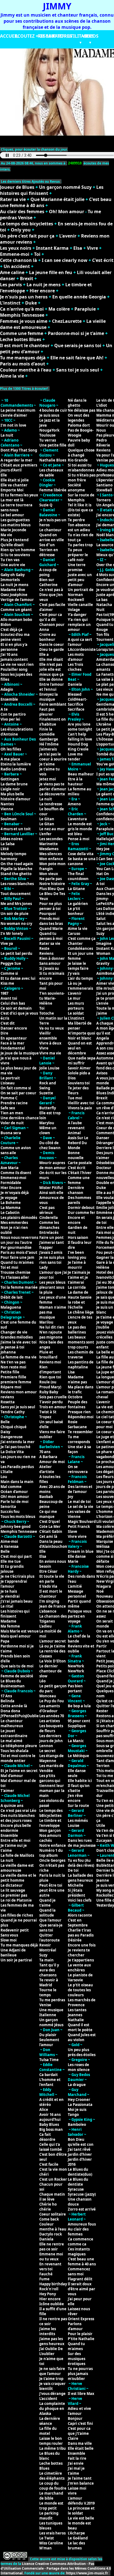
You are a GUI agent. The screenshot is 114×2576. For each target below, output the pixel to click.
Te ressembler (80, 1432)
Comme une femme (22, 333)
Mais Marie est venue (20, 1631)
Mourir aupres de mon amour (53, 1165)
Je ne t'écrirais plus (17, 1576)
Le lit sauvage (13, 1890)
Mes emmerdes (14, 1223)
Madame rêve (13, 590)
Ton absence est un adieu (79, 527)
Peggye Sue (11, 963)
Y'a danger (77, 615)
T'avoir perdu (51, 1402)
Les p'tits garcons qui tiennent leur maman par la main (52, 1786)
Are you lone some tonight (80, 727)
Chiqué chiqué (14, 1427)
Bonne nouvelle (76, 1155)
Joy (70, 1497)
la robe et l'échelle (76, 1305)
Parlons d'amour (75, 2326)
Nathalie (76, 2020)
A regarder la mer (16, 460)
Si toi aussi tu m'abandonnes (81, 468)
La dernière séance (50, 2421)
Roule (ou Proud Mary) (50, 1384)
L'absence (48, 1611)
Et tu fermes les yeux (19, 495)
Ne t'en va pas (13, 1362)
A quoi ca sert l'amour (80, 642)
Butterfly (48, 1108)
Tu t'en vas (10, 560)
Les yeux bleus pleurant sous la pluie (52, 1287)
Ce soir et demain (16, 1008)
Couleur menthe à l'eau (26, 370)
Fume (44, 2279)
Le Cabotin (10, 1213)
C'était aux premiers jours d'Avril (19, 468)
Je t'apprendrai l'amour (14, 1584)
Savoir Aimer (79, 1068)
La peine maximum (18, 410)
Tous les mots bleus (18, 1517)
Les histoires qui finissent (15, 1614)
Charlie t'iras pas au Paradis (81, 1933)
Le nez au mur (52, 829)
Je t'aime (47, 764)
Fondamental (13, 1048)
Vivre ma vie (50, 1053)
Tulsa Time (49, 2060)
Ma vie (6, 535)
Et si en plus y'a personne (14, 647)
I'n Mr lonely (12, 934)
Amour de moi (52, 1462)
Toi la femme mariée (19, 1287)
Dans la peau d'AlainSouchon (53, 1544)
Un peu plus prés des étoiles (82, 2052)
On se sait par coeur (18, 1093)
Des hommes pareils (79, 1200)
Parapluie (85, 309)
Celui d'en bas (13, 1003)
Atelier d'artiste (47, 1469)
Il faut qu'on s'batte (79, 1788)
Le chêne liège (81, 1312)
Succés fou (10, 1512)
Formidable (11, 1183)
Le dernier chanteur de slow (50, 1671)
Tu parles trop (80, 545)
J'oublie (103, 1327)
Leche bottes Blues (21, 339)
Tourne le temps (48, 1992)
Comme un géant (16, 610)
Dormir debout (81, 1208)
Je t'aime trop (51, 2379)
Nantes (7, 804)
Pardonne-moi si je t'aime (76, 333)
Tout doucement (16, 894)
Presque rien (79, 1412)
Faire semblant (53, 704)
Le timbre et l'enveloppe (50, 1823)
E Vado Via (48, 1586)
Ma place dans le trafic (81, 1389)
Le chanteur (50, 530)
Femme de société (17, 1676)
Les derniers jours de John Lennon (51, 1741)
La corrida (77, 1287)
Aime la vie (12, 376)
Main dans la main (17, 1482)
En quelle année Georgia (79, 297)
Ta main (46, 1960)
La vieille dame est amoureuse (17, 1868)
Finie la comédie (47, 732)
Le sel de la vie (81, 1507)
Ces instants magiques (79, 2252)
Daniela (46, 2239)
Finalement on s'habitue (53, 722)
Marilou (46, 1322)
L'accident (48, 2399)
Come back (49, 2219)
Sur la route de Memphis (81, 497)
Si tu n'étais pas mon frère (82, 478)
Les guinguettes (15, 520)
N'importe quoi (81, 1033)
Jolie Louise (49, 1068)
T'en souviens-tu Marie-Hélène (52, 998)
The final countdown (78, 876)
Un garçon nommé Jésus (51, 2022)
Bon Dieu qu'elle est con (81, 2142)
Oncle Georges (52, 1860)
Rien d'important (50, 1370)
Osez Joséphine (14, 595)
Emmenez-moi (13, 1178)
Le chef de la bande (79, 1639)
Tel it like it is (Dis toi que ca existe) (80, 510)
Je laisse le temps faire (78, 966)
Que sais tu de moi (17, 1666)
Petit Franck (79, 1526)
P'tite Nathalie (81, 2339)
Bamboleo (77, 2124)
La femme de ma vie (19, 1357)
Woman (103, 953)
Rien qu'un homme (18, 550)
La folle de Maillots (17, 1855)
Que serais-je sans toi (78, 345)
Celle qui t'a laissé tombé (51, 2147)
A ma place (10, 759)
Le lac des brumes (76, 2546)
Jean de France (53, 1606)
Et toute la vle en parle (52, 1579)
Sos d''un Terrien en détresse (49, 550)
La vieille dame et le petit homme (18, 1878)
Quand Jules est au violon (82, 2037)
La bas (102, 600)
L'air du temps (80, 978)
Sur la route (78, 1806)
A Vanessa (10, 1546)
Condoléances (80, 948)
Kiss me (7, 983)
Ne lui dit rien (52, 1327)
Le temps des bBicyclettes (51, 1813)
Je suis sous (49, 415)
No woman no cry (16, 924)
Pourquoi (48, 914)
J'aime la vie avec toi (19, 1342)
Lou (4, 1477)
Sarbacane (77, 1427)
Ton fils (103, 635)
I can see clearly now (65, 260)
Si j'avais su (49, 968)
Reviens (46, 953)
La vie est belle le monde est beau (81, 2523)
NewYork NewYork (76, 1669)
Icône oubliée (52, 2304)
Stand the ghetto (16, 874)
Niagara (104, 1586)
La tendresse (51, 804)
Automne (105, 1058)
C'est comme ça (82, 938)
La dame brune (14, 784)
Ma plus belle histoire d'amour (15, 796)
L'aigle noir (10, 789)
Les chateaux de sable (51, 473)
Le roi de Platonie (16, 1900)
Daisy (5, 1432)
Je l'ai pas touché (15, 1447)
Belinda (7, 1701)
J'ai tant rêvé (79, 2149)
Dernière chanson (76, 1190)
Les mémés (78, 1821)
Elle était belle (81, 2448)
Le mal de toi (79, 1502)
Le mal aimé (11, 1741)
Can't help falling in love (80, 737)
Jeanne (103, 1880)
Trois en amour (53, 1407)
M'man (46, 2548)
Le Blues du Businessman (13, 1683)
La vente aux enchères (79, 1968)
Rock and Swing (48, 1085)
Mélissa (103, 1546)
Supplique (77, 1726)
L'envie (102, 1003)
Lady (43, 1267)
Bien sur (47, 580)
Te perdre (76, 520)
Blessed (75, 694)
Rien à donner (52, 958)
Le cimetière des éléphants (52, 2476)
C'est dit (8, 1023)
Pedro (102, 440)
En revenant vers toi (50, 2266)
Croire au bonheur (48, 637)
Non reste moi (13, 1367)
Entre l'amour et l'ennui (52, 687)
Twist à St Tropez (48, 1414)
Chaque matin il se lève (52, 2197)
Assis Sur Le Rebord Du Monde (78, 1143)
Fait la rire (77, 2458)
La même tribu (53, 2448)
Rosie (73, 1422)
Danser (103, 1138)
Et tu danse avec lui (18, 978)
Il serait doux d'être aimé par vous (81, 2289)
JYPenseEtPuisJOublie (20, 1716)
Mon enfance (51, 859)
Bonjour (75, 2418)
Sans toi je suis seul (78, 370)
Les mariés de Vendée (51, 1768)
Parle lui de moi (15, 1502)
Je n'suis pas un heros (24, 297)
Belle (5, 1422)
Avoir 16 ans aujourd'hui (50, 2117)
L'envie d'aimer (14, 415)
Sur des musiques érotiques (77, 2359)
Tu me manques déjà (23, 358)
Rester (102, 1711)
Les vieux (105, 689)
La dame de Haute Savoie (80, 1295)
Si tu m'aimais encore (52, 976)
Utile (101, 1825)
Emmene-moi (15, 254)
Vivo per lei (10, 719)
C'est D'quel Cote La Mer (50, 1524)
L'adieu (46, 1626)
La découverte (52, 794)
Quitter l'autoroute (50, 1938)
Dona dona (10, 1711)
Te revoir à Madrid (49, 1982)
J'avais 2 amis (51, 1252)
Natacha (104, 605)
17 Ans (6, 1696)
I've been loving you (77, 1255)
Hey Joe (103, 849)
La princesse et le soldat (81, 2511)
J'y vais (74, 973)
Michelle (76, 1885)
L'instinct (10, 303)
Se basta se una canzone (82, 861)
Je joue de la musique (20, 1053)
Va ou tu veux (52, 1028)
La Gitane (76, 889)
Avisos (102, 1073)
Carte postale (80, 1163)
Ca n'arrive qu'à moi (22, 309)
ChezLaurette (67, 321)
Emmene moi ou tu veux (51, 2257)
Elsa (78, 248)
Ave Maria (10, 1168)
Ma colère (59, 309)
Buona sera (11, 1133)
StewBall (104, 490)
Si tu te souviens (15, 555)
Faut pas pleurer (47, 712)
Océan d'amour (14, 1492)
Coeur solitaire (53, 2214)
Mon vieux (49, 874)
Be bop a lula (79, 1706)
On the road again (17, 864)
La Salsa (8, 844)
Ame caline (12, 272)
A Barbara (48, 1457)
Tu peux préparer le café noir (78, 555)
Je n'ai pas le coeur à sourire (53, 757)
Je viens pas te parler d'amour (53, 787)
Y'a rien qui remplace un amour (79, 625)
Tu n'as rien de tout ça (81, 537)
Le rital (7, 1606)
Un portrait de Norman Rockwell (81, 595)
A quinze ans (12, 1806)
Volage (74, 610)
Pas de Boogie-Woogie (81, 433)
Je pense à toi (12, 1347)
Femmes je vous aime (24, 321)
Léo (42, 1681)
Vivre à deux (50, 1043)
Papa (5, 1641)
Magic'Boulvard (82, 1522)
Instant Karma (52, 248)
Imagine (104, 943)
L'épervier (105, 480)
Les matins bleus (15, 525)
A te (4, 709)
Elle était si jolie (15, 480)
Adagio (7, 689)
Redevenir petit (15, 1930)
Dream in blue (81, 1551)
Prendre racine (14, 1103)
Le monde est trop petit (51, 2506)
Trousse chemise (15, 1272)
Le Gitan (47, 819)
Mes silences (50, 854)
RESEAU (46, 36)
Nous (101, 430)
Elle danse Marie (77, 1559)
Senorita (8, 1507)
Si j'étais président (77, 1893)
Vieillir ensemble (48, 1036)
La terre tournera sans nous (16, 507)
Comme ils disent (16, 1173)
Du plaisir (48, 2035)
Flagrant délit (80, 2279)
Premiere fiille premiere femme (16, 1379)
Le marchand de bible (51, 2496)
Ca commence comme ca (81, 2242)
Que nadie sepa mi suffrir (82, 1061)
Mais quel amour (16, 1636)
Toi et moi (9, 1267)
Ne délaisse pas (81, 410)
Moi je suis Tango (77, 2112)
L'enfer (45, 834)
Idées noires (11, 839)
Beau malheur (81, 774)
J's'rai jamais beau (17, 1601)
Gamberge (49, 739)
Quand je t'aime (47, 1903)
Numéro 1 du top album (51, 1853)
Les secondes (51, 839)
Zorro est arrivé (82, 2209)
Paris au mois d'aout (23, 364)
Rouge (102, 630)
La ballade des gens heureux (80, 1878)
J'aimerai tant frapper (52, 1245)
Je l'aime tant (80, 2478)
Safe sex (8, 1108)
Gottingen (10, 779)
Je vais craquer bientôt (52, 2386)
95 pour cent (79, 1721)
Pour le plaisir (80, 2334)
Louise (74, 1825)
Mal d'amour (12, 1776)
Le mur (74, 998)
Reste (44, 948)
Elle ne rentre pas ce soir (52, 2247)
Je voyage (9, 1198)
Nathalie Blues (53, 460)
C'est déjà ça (11, 630)
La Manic (76, 1741)
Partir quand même (79, 1604)
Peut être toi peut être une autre (52, 1890)
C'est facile (49, 2164)
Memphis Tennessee (22, 315)
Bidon (6, 625)
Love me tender (75, 757)
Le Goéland (78, 2538)
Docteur (104, 1168)
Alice (44, 2110)
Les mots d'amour (76, 657)
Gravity (103, 963)
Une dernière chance (20, 1118)
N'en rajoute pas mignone (51, 1335)
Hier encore (42, 291)
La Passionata (80, 2105)
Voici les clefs (80, 1900)
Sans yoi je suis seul (18, 1407)
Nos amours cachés (50, 1838)
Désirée (75, 1940)
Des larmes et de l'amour (80, 1489)
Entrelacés (49, 1232)
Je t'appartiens (81, 1960)
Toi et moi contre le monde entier (18, 1758)
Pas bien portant (75, 1688)
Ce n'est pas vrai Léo (18, 1811)
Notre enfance (53, 1845)
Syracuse (76, 2189)
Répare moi (11, 1387)
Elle (4, 475)
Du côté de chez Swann (50, 1145)
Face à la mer (12, 1043)
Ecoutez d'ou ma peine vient (15, 637)
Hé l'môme (49, 744)
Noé (100, 1591)
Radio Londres (13, 769)
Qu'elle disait (12, 545)
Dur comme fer (81, 1213)
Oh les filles (11, 749)
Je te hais (9, 1591)
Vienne (7, 809)
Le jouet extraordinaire (14, 1733)
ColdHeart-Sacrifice (77, 702)
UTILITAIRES (81, 36)
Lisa (71, 1372)
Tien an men (12, 1113)
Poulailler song (14, 669)
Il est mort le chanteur (25, 345)
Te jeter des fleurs (78, 1090)
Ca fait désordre (47, 2137)
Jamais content (14, 659)
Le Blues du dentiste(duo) (80, 2172)
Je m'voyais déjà (15, 1193)
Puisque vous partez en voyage (80, 1616)
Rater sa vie (13, 199)
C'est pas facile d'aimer (52, 607)
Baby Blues (49, 2124)
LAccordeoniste (82, 649)
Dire (4, 1033)
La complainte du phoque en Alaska (52, 2409)
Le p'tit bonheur (76, 911)
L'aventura (77, 819)
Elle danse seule (77, 1773)
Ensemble (9, 699)
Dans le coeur (52, 644)
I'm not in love (13, 425)
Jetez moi (48, 779)
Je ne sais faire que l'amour (52, 2371)
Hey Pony (48, 2294)
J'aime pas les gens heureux (52, 2341)
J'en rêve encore (75, 1798)
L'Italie (7, 1472)
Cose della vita (81, 854)
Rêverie (103, 445)
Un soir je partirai (16, 1960)
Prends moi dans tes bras (51, 921)
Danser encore (14, 1028)
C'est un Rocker (53, 2179)
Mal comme (11, 1487)
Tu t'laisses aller (15, 1277)
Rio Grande (78, 460)
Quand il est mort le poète (80, 2027)
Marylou (47, 1123)
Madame (8, 1621)
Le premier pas (14, 1895)
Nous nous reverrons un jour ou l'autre (19, 1240)
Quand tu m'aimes (17, 1262)
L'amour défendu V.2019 (81, 2501)
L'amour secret (53, 1641)
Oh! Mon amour (67, 212)
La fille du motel (48, 2431)
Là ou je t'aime (52, 1646)
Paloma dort (79, 425)
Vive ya (7, 943)
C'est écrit (103, 260)
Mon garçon (50, 1830)
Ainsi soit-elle (51, 1193)
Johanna (8, 1352)
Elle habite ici (80, 1781)
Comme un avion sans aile (16, 1150)
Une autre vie (13, 565)
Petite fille (10, 1372)
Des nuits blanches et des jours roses (18, 1818)
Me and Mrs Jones (16, 904)
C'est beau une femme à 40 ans (82, 2262)
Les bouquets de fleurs (51, 1728)
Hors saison (78, 1237)
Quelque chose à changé (81, 453)
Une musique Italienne (51, 2012)
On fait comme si (16, 1088)
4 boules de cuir (53, 410)
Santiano (104, 485)
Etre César (48, 1571)
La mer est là (12, 500)
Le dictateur (12, 1885)
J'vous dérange (52, 2394)
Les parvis (11, 285)
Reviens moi (50, 1362)
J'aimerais (48, 749)
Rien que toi (50, 1377)
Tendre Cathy (13, 1412)
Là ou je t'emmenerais (80, 986)
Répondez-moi (81, 1417)
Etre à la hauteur (75, 782)
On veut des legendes (78, 418)
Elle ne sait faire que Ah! (77, 358)
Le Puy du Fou (52, 1701)
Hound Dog (78, 744)
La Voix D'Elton (53, 1661)
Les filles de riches (17, 1915)
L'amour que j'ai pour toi (53, 1275)
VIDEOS (90, 36)
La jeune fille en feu (51, 272)
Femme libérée (53, 490)
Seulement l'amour (49, 2042)
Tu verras (48, 440)
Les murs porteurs (76, 1006)
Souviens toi (79, 1083)
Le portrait (10, 1078)
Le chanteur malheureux (12, 1723)
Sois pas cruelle (53, 1397)
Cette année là (14, 1706)
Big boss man (51, 2129)
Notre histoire (52, 884)
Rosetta (8, 1402)
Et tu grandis (12, 1566)
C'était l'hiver (80, 1173)
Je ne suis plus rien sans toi (52, 1260)
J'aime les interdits (48, 2331)
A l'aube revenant (76, 1125)
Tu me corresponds (79, 1439)
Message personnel (77, 1594)
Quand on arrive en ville (52, 537)
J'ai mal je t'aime (76, 2471)
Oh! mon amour (15, 1497)
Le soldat (76, 1013)
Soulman (9, 819)
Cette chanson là (19, 260)
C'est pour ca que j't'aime (79, 2431)
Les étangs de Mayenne (51, 1758)
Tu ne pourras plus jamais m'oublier (80, 2374)
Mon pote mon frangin (52, 866)
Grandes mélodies (17, 1337)
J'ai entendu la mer (18, 1442)
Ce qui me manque (48, 1514)
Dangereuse (12, 1437)
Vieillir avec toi (81, 1103)
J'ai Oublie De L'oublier (51, 2351)
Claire (73, 2438)
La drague (77, 2085)
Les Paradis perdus (17, 1467)
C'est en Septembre (78, 1923)
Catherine (48, 585)
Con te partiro (13, 714)
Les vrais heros (52, 2533)
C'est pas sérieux (47, 1210)
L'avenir (68, 236)
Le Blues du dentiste (78, 2182)
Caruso (74, 934)
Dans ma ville (80, 2443)
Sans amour (50, 963)
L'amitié (75, 1586)
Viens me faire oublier (52, 1434)
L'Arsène (104, 724)
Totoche (47, 1013)
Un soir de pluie (15, 914)
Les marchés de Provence (82, 2002)
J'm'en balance (81, 2483)
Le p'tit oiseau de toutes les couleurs (80, 1990)
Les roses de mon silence (79, 2067)
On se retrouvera (78, 1469)
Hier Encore (11, 1188)
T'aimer (7, 1791)
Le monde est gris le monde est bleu (80, 829)
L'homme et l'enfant (50, 2082)
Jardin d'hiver (80, 2154)
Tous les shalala (15, 1751)
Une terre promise (77, 567)
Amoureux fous (82, 2224)
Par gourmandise (16, 1247)
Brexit (27, 279)
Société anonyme (76, 488)
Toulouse (47, 435)
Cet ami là (48, 1536)
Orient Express (81, 2319)
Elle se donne (51, 679)
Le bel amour (12, 515)
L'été (5, 849)
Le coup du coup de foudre (53, 2486)
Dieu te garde (52, 649)
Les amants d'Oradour (50, 1708)
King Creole (78, 749)
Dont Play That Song (19, 450)
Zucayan (104, 1840)
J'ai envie (76, 2463)
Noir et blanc (80, 1038)
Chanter (75, 943)
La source (105, 545)
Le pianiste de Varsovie (80, 1977)
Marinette (49, 844)
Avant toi (9, 998)
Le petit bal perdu (16, 953)
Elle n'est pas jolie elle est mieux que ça (51, 669)
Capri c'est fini (80, 2423)
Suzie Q (46, 505)
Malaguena (11, 1307)
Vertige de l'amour (17, 600)
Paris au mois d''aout (19, 1252)
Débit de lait (12, 1297)
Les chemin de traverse (81, 1355)
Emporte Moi (12, 490)
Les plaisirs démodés (19, 1218)
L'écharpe (76, 2533)
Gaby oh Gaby (13, 575)
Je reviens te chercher (79, 1953)
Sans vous (9, 1935)
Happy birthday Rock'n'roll (53, 2286)
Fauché (46, 2274)
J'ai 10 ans (9, 654)
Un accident (17, 266)
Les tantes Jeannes (77, 2012)
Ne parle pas (50, 879)
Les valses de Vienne (79, 1514)
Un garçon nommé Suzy (65, 187)
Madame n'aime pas (77, 1379)
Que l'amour (50, 1920)
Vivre (92, 248)
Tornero (103, 500)
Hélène (103, 1267)
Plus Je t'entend (15, 540)
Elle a (44, 654)
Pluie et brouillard (48, 1355)
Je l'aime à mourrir (77, 1265)
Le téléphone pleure (19, 1746)
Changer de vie (14, 1332)
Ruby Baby (49, 1392)
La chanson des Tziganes (53, 1619)
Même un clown (48, 1130)
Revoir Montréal (48, 1948)
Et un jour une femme (81, 956)
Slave (72, 1531)
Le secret (47, 1751)
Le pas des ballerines (77, 1330)
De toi (73, 1870)
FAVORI (60, 36)
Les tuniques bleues (51, 2526)
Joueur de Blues (17, 187)
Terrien (103, 1766)
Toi (37, 254)
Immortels (10, 580)
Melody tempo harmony (13, 856)
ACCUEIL (9, 36)
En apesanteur (14, 1038)
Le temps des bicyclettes (27, 224)
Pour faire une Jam (17, 1257)
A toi (100, 884)
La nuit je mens (44, 285)
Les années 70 (52, 1716)
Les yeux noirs (16, 248)
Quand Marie (51, 929)
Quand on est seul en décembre (80, 1048)
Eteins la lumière (16, 764)
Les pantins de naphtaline (81, 1365)
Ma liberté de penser (80, 1026)
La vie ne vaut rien (17, 664)
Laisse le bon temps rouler (51, 2441)
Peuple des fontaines (77, 1404)
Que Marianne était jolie (57, 199)
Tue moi (75, 1098)
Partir (102, 1646)
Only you (21, 230)
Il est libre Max (81, 2394)
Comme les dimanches (49, 1225)
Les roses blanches (17, 884)
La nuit (7, 435)
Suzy (43, 1955)
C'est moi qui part (16, 1556)
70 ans (45, 1452)
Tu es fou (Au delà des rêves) (81, 1863)
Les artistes (50, 1721)
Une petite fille (53, 445)
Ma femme (10, 1626)
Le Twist (47, 2538)
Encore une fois (82, 1945)
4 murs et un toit (16, 829)
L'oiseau (8, 1083)
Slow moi (9, 1940)
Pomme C (9, 1098)
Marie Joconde (13, 530)
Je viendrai (10, 1596)
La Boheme (11, 1203)
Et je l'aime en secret (19, 1771)
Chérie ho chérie (48, 2207)
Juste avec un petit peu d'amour (80, 580)
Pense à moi (79, 839)
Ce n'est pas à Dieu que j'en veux (51, 595)
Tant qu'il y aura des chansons (49, 1970)
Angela (103, 1038)
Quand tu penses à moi (51, 936)
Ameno (74, 804)
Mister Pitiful (51, 1188)
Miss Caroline (51, 2543)
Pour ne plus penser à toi (50, 906)
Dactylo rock (51, 2234)
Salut (101, 919)
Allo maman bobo (16, 620)
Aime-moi (9, 1541)
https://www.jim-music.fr (87, 2573)
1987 (4, 993)
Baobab (46, 1497)
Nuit (100, 610)
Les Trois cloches (75, 667)
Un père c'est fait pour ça (27, 236)
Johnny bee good (15, 1526)
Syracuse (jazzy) (82, 2194)
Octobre (75, 1397)
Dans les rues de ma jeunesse (82, 1843)
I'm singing (49, 1601)
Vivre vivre (77, 1536)
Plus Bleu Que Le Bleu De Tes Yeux (52, 894)
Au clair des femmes (22, 212)
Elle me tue (11, 1561)
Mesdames (49, 849)
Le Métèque (78, 1756)
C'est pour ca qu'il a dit (51, 617)
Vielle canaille (80, 605)
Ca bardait (49, 2075)
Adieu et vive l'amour (79, 2411)
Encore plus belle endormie (16, 1828)
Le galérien (78, 904)
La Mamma (11, 1208)
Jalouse (7, 1571)
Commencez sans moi (79, 2271)
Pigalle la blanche (16, 869)
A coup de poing (48, 572)
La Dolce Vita (12, 1452)
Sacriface (76, 709)
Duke (31, 303)
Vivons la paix (80, 1108)
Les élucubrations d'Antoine (17, 732)
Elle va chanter (14, 485)
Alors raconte (80, 1915)
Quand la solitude (47, 1913)
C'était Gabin (51, 1531)
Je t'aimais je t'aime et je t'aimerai (79, 1277)
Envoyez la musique (49, 697)
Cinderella (49, 1218)
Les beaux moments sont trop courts (81, 1342)
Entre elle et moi (15, 1840)
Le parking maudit (49, 2516)
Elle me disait (51, 659)
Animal (74, 1133)
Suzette (46, 1093)
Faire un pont (51, 1237)
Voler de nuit (12, 1123)
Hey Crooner (79, 2100)
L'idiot (102, 405)
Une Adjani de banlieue (13, 1953)
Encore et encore (76, 1220)
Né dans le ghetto (77, 403)
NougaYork (49, 430)
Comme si (9, 973)
